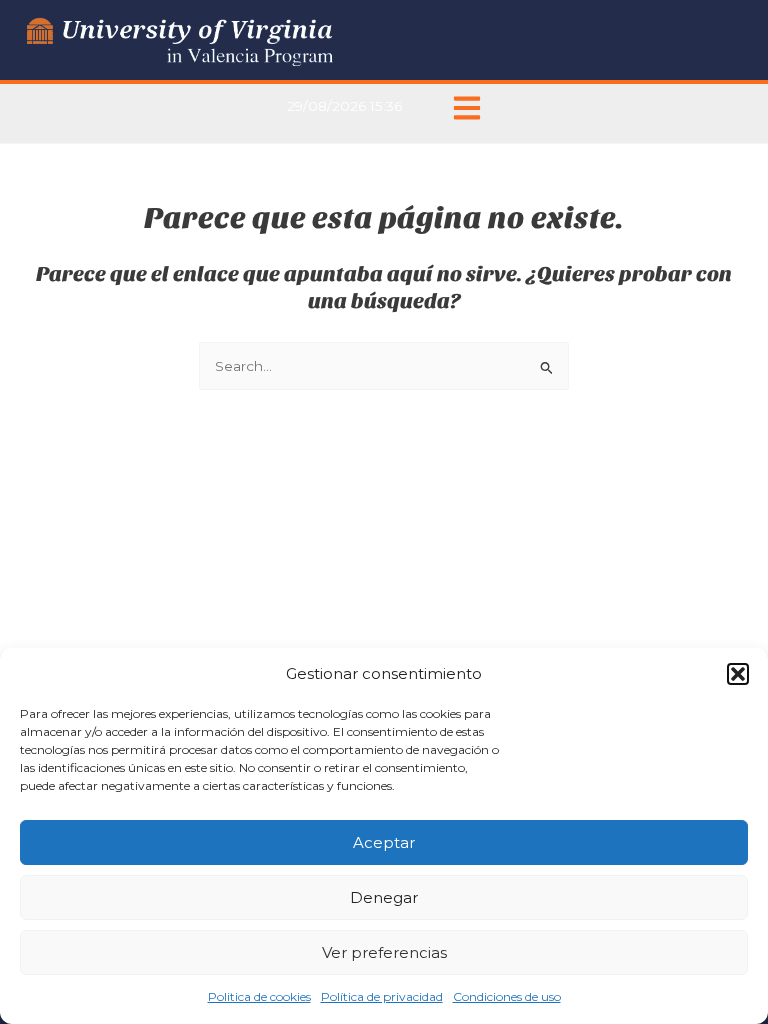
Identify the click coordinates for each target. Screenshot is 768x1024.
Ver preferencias (384, 952)
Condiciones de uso (507, 996)
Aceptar (384, 842)
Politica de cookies (259, 996)
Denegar (384, 897)
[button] (738, 674)
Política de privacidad (382, 996)
